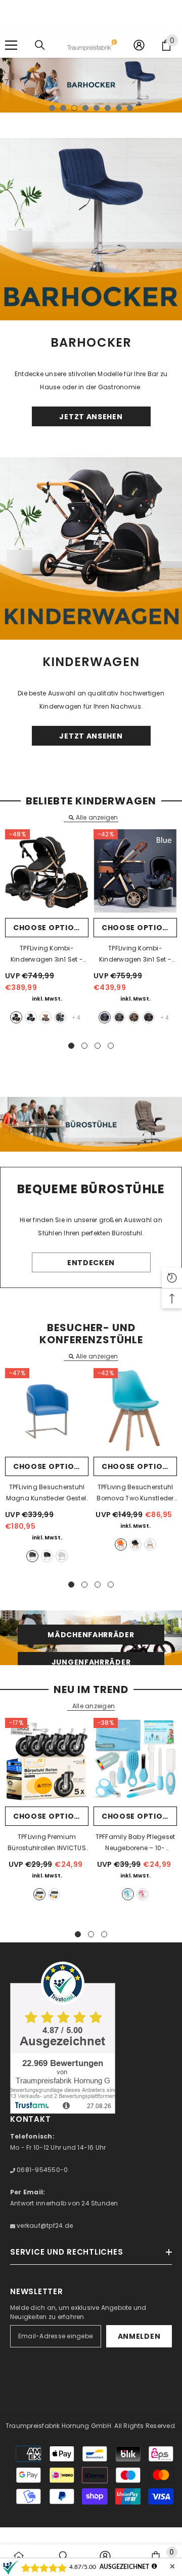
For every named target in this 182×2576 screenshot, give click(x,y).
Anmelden (139, 2336)
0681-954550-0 (41, 2170)
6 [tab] (108, 108)
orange (121, 1544)
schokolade (149, 1017)
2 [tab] (63, 108)
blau (105, 1017)
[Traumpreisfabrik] (91, 229)
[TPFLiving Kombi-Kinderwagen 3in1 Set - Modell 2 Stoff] (47, 871)
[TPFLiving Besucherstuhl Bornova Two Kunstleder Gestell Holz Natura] (135, 1410)
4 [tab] (85, 108)
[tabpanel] (91, 85)
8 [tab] (130, 108)
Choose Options (49, 928)
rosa (143, 1894)
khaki (45, 1017)
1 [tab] (52, 108)
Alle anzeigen (97, 818)
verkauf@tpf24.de (44, 2225)
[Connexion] (139, 45)
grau (60, 1017)
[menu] (11, 45)
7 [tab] (119, 108)
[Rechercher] (40, 45)
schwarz (47, 1556)
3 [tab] (74, 108)
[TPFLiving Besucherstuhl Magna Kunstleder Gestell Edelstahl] (47, 1410)
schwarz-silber (31, 1017)
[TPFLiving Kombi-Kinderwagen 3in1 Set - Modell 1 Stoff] (135, 871)
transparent (54, 1894)
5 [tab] (97, 108)
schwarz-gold (16, 1017)
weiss (62, 1556)
